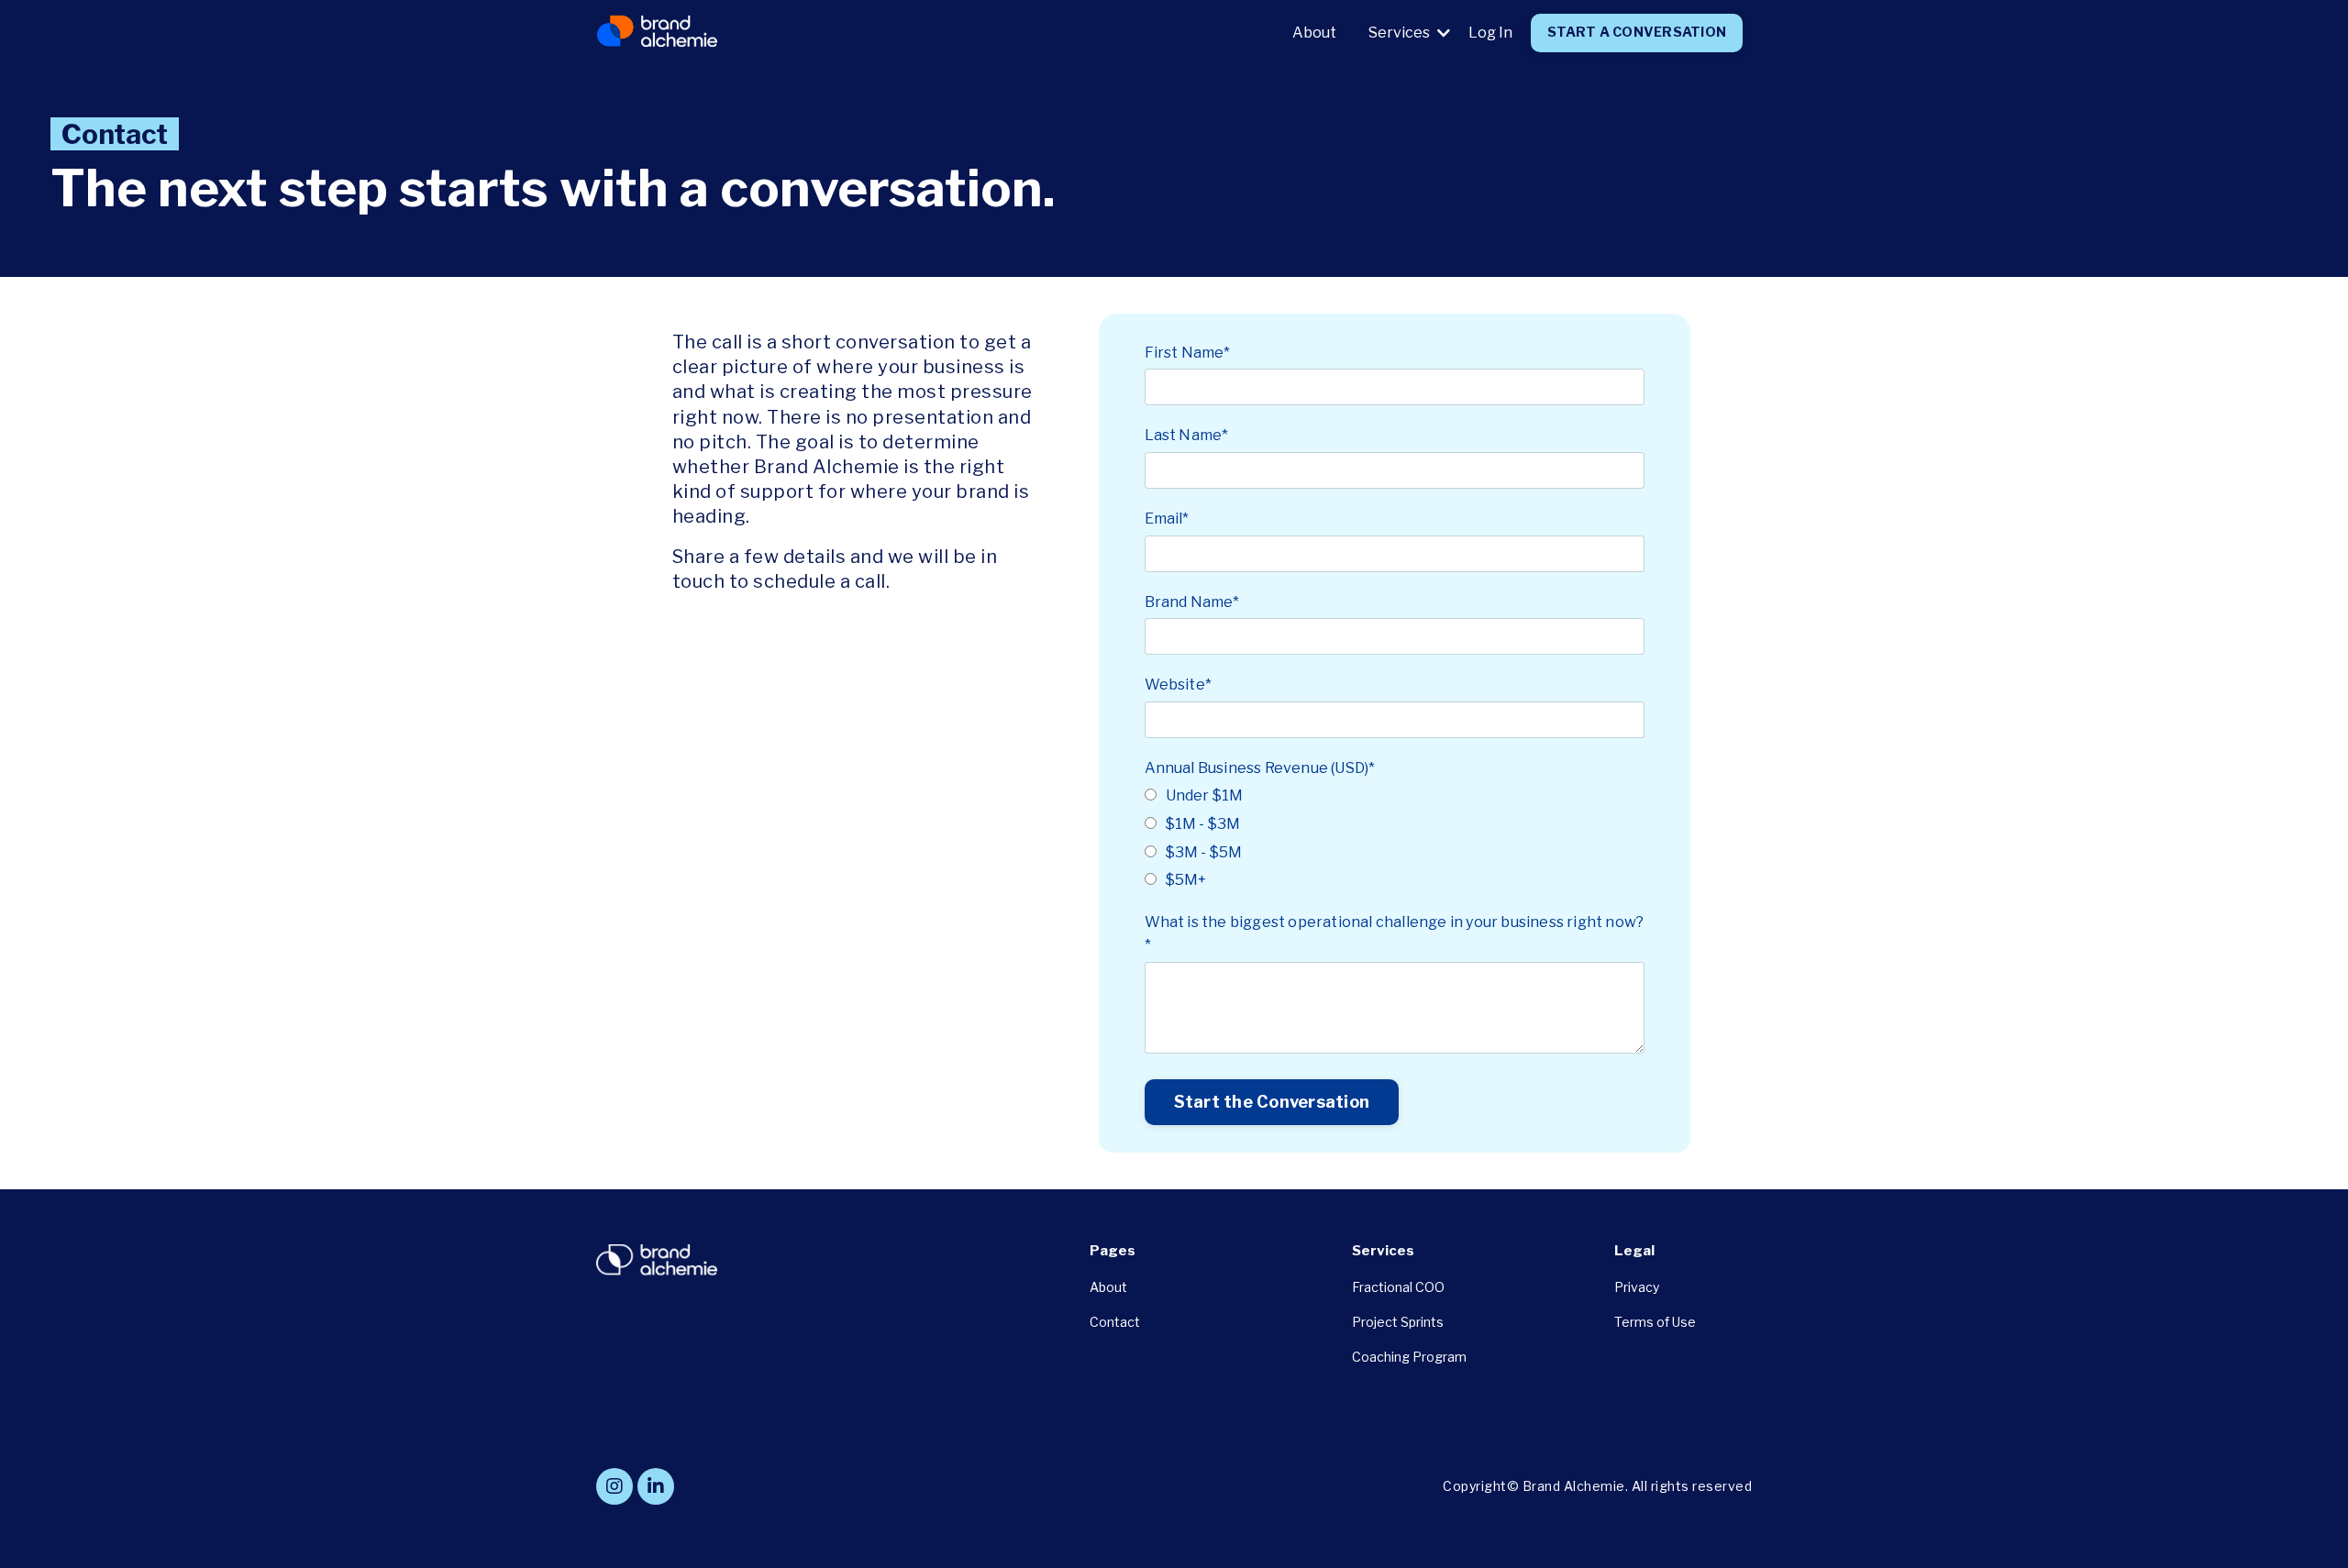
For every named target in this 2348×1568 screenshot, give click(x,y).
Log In (1490, 33)
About (1314, 33)
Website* (1179, 685)
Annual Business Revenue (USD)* (1260, 768)
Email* (1167, 519)
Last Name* (1187, 435)
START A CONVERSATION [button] (1637, 32)
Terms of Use (1655, 1322)
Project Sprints (1398, 1322)
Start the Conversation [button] (1272, 1102)
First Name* (1188, 353)
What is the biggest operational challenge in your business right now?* (1395, 934)
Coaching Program (1409, 1357)
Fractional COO (1398, 1287)
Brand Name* (1192, 602)
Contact (1115, 1322)
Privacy (1637, 1287)
